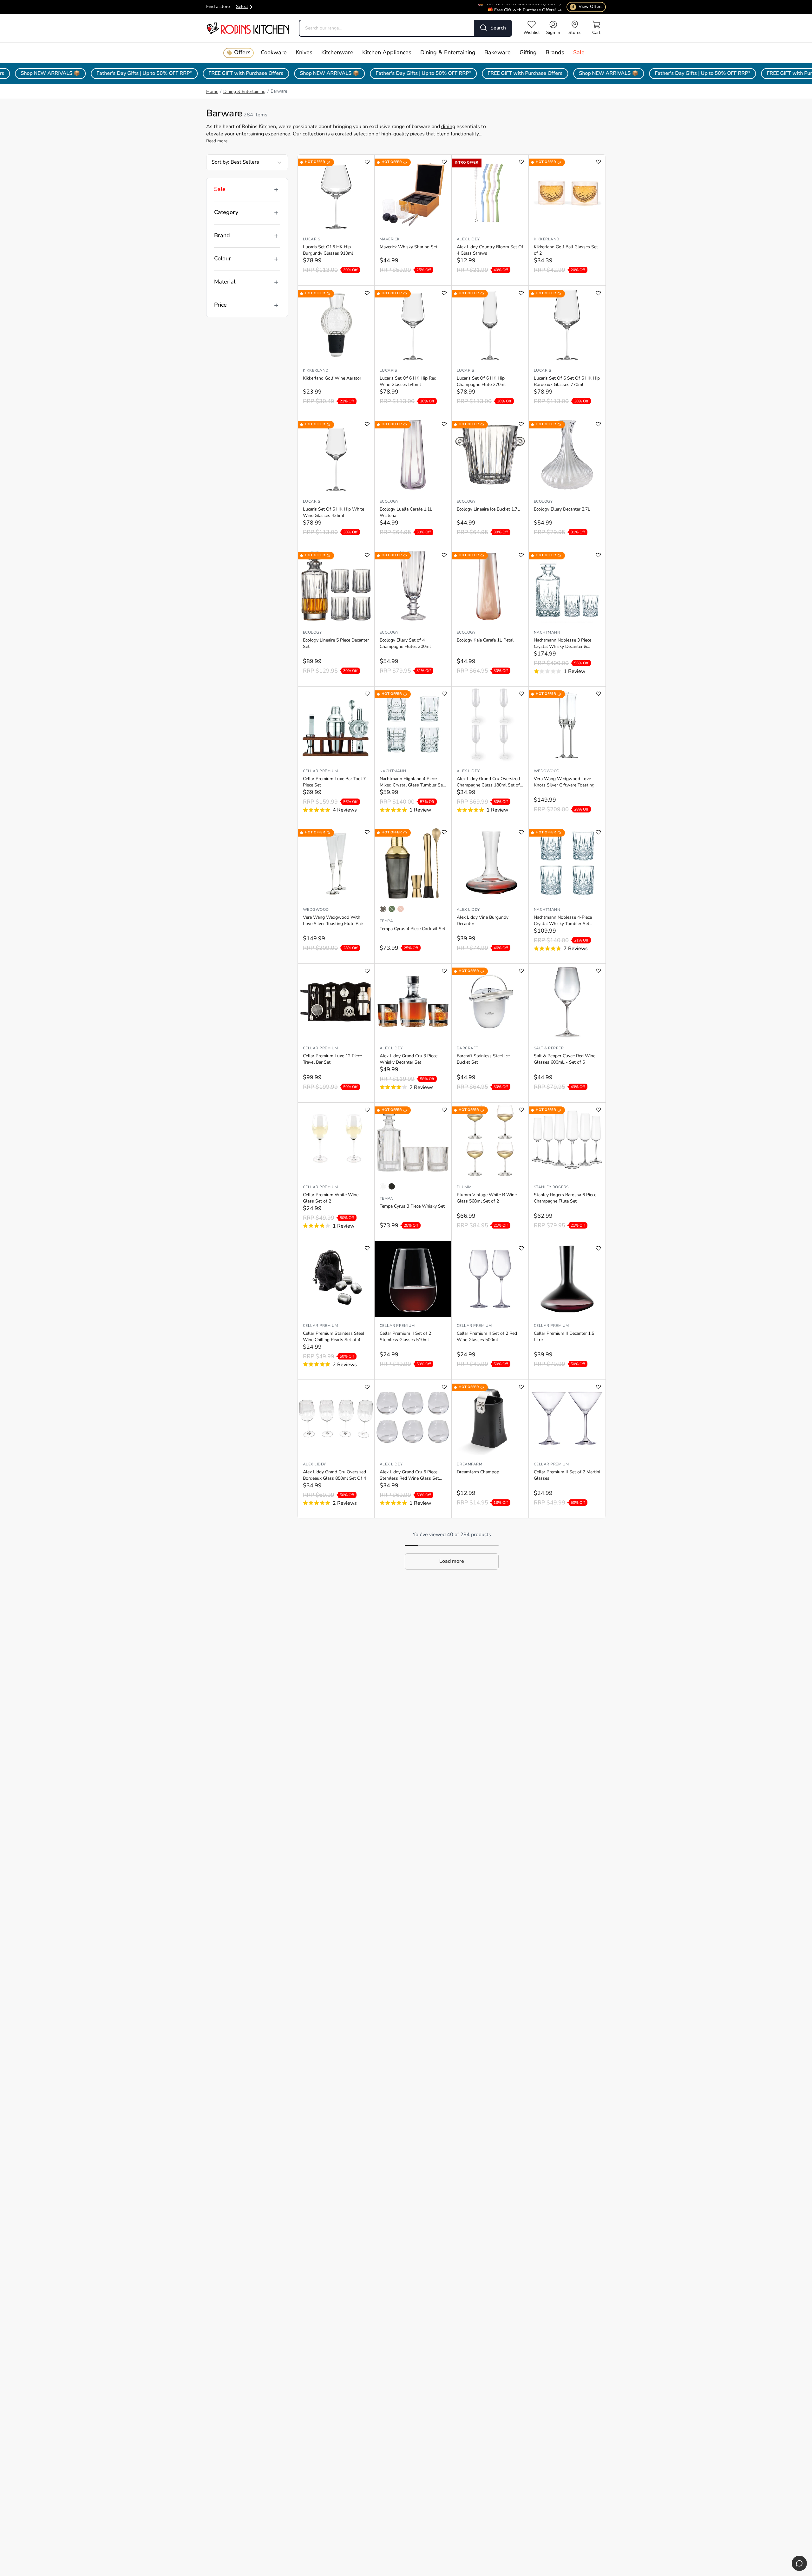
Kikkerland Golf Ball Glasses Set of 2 (566, 250)
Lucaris (311, 239)
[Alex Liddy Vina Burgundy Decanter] (490, 863)
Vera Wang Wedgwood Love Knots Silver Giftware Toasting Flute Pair (564, 783)
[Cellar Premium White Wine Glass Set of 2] (336, 1140)
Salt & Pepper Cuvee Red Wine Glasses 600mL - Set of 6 (565, 1059)
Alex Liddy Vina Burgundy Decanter (483, 921)
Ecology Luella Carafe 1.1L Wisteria (406, 513)
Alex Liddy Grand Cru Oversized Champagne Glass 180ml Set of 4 (488, 783)
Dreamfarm (469, 1464)
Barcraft (468, 1048)
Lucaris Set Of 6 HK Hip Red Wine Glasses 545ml (408, 382)
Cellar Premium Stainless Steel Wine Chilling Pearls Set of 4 (334, 1337)
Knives (304, 53)
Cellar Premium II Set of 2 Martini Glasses (567, 1475)
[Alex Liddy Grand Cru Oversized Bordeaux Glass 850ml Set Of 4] (336, 1418)
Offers (242, 53)
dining (448, 127)
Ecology (389, 502)
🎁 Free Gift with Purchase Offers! (522, 5)
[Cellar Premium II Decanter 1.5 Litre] (567, 1279)
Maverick (390, 239)
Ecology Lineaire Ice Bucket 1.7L (488, 509)
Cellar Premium (321, 771)
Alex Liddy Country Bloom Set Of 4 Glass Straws (490, 250)
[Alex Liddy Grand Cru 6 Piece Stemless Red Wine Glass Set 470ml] (413, 1418)
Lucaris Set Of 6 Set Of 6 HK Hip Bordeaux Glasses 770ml (567, 382)
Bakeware (498, 53)
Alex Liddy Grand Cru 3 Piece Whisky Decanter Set (409, 1059)
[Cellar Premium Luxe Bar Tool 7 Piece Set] (336, 724)
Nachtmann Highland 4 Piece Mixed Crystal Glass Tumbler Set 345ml (412, 783)
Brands (555, 53)
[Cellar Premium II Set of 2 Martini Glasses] (567, 1418)
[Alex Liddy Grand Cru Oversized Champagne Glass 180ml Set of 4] (490, 724)
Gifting (528, 53)
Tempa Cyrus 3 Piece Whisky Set (412, 1206)
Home (212, 92)
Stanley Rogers (551, 1187)
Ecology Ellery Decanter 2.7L (562, 509)
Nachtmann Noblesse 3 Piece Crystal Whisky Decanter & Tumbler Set (563, 644)
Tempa (386, 921)
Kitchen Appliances (387, 53)
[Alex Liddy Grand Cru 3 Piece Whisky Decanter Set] (413, 1001)
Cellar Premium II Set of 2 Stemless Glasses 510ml (405, 1337)
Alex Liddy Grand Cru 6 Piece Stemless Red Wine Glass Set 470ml (409, 1476)
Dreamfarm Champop (478, 1472)
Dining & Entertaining (448, 53)
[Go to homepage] (247, 28)
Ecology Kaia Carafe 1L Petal (485, 640)
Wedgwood (547, 771)
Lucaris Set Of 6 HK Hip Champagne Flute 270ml (481, 382)
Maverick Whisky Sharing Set (409, 247)
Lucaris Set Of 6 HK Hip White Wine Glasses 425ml (334, 513)
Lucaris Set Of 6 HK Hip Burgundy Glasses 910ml (328, 250)
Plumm (464, 1187)
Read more (217, 141)
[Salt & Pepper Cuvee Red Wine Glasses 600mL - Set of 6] (567, 1001)
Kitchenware (337, 53)
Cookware (274, 53)
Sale (579, 53)
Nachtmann (547, 633)
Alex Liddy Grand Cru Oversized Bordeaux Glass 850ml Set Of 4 (334, 1475)
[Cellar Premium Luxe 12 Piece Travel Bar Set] (336, 1001)
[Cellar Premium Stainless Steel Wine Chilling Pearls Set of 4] (336, 1279)
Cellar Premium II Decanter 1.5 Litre (564, 1337)
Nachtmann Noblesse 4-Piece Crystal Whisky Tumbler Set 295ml (563, 921)
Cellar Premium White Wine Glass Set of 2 (331, 1198)
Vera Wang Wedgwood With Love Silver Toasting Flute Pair (333, 921)
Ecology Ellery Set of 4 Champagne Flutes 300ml (405, 644)
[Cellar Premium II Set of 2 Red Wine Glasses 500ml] (490, 1279)
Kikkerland (547, 239)
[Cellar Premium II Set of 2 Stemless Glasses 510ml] (413, 1279)
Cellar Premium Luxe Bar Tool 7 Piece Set (334, 782)
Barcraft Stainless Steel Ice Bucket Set (483, 1059)
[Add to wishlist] (367, 162)
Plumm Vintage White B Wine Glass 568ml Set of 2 (487, 1198)
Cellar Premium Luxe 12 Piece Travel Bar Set (332, 1059)
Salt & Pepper (549, 1048)
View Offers (587, 7)
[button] (452, 1562)
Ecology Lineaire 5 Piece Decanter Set (336, 644)
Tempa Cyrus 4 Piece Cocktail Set (413, 929)
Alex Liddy (468, 239)
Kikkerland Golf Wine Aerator (332, 378)
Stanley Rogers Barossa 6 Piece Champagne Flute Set (565, 1198)
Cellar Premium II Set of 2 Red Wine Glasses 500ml (487, 1337)
